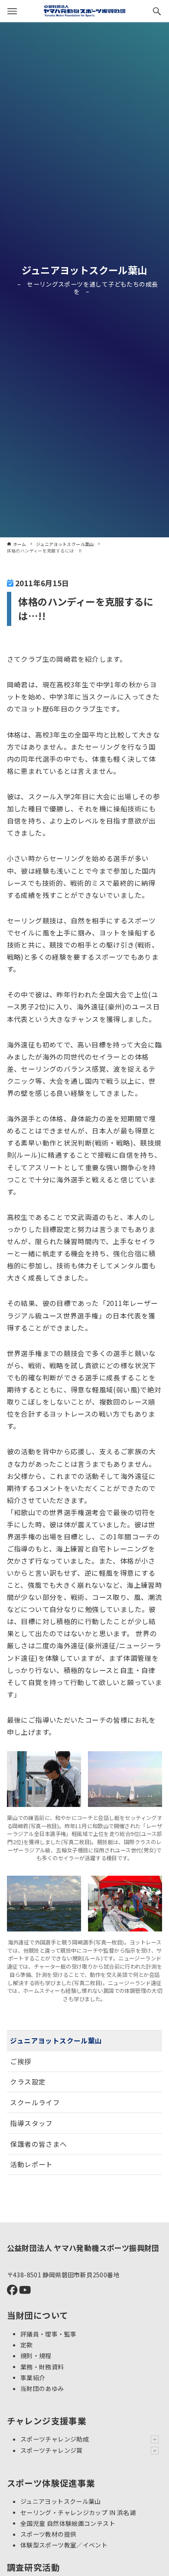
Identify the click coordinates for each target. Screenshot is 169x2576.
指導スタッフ (31, 2123)
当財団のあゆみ (42, 2388)
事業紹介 (33, 2377)
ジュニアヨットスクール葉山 (84, 270)
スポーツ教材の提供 (49, 2534)
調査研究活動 (33, 2567)
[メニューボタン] (12, 11)
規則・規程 (36, 2356)
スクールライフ (35, 2102)
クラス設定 (28, 2081)
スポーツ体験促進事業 (51, 2483)
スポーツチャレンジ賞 (52, 2450)
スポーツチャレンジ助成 (55, 2439)
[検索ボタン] (157, 11)
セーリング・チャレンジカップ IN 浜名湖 (78, 2512)
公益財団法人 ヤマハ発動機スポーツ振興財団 (83, 2248)
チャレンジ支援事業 (47, 2421)
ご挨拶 (21, 2061)
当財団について (38, 2315)
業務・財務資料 (42, 2366)
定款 (27, 2345)
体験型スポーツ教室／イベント (64, 2545)
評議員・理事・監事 (49, 2333)
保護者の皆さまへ (38, 2144)
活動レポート (31, 2164)
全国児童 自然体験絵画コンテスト (68, 2523)
